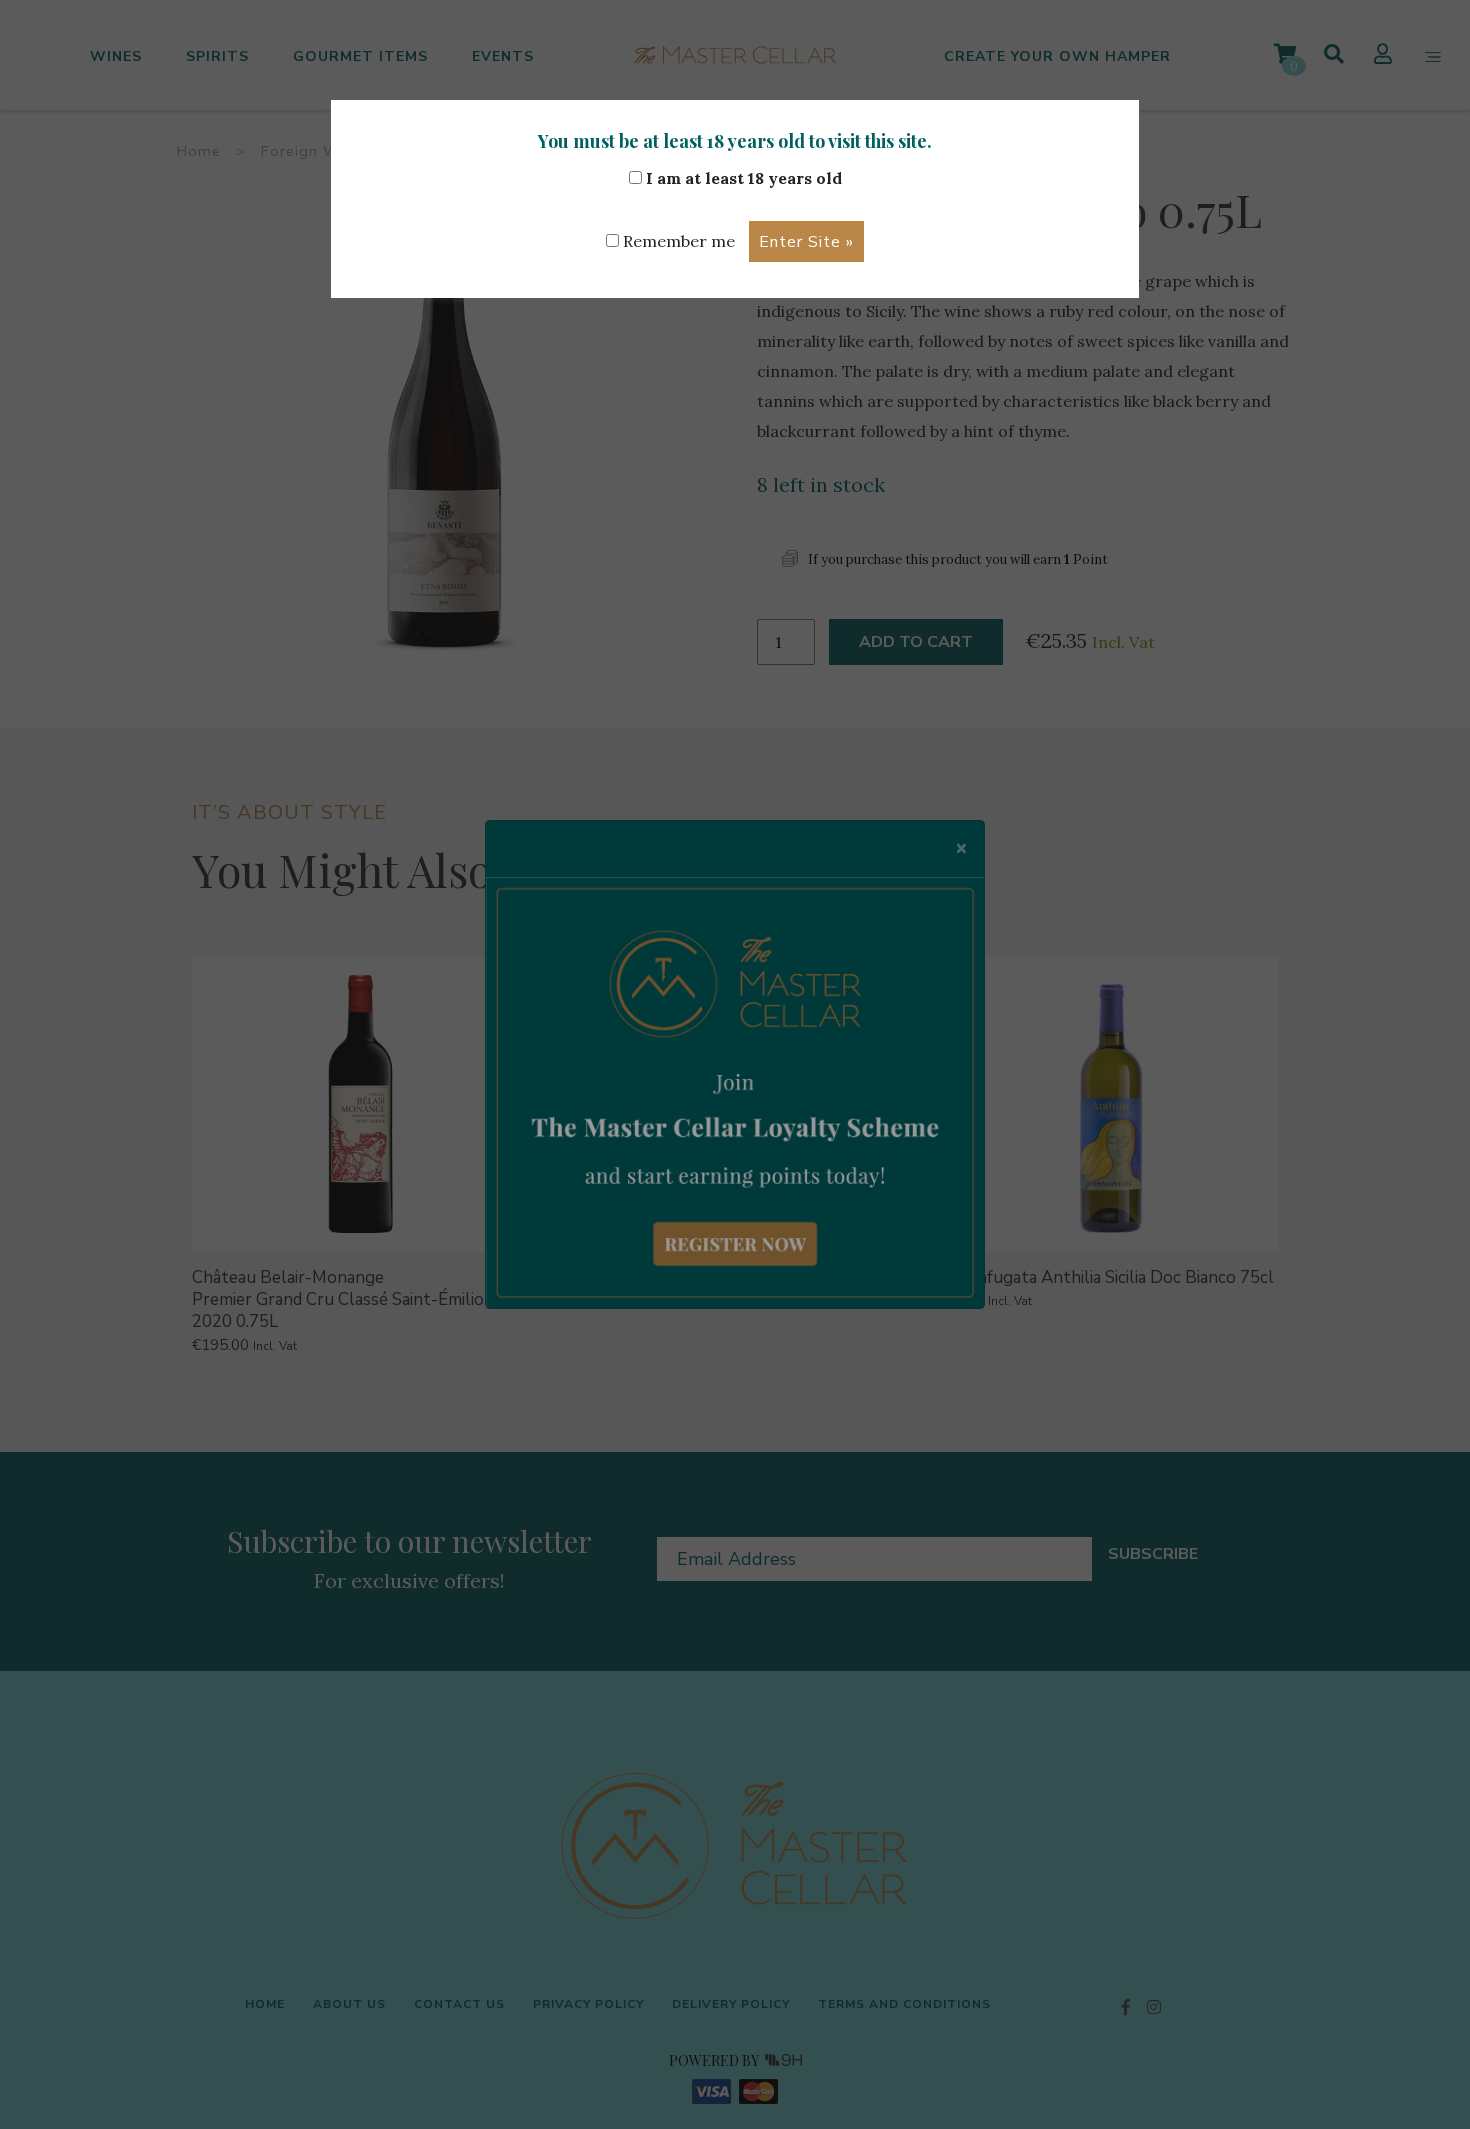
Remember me (677, 241)
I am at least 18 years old (742, 178)
